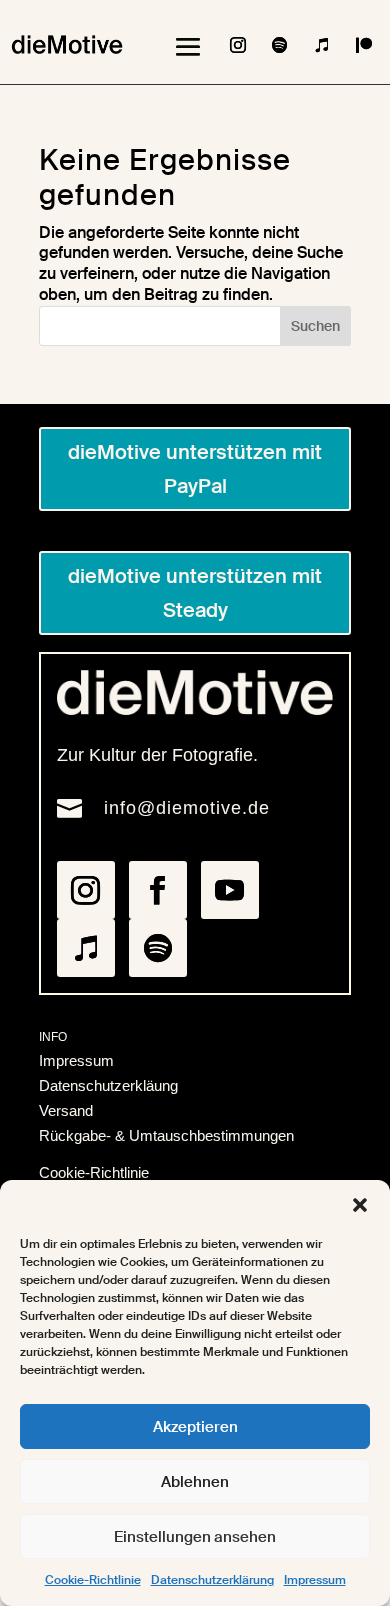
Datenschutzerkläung (108, 1085)
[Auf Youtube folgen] (230, 890)
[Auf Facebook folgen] (158, 890)
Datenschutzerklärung (212, 1580)
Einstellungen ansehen (195, 1537)
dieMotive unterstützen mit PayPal (195, 469)
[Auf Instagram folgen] (238, 45)
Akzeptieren (195, 1427)
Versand (66, 1110)
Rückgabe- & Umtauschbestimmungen (166, 1135)
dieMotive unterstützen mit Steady (195, 593)
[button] (360, 1205)
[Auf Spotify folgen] (280, 45)
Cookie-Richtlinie (93, 1580)
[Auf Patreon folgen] (364, 45)
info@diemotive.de (187, 808)
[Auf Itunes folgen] (322, 45)
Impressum (315, 1580)
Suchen (315, 326)
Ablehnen (195, 1482)
